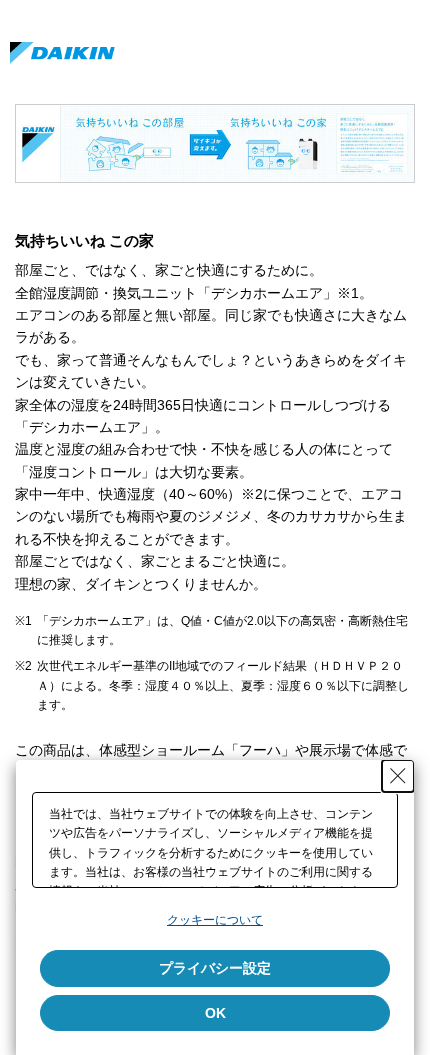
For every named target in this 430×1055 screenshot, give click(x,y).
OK (215, 1013)
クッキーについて (215, 920)
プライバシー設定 (215, 968)
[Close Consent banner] (398, 776)
